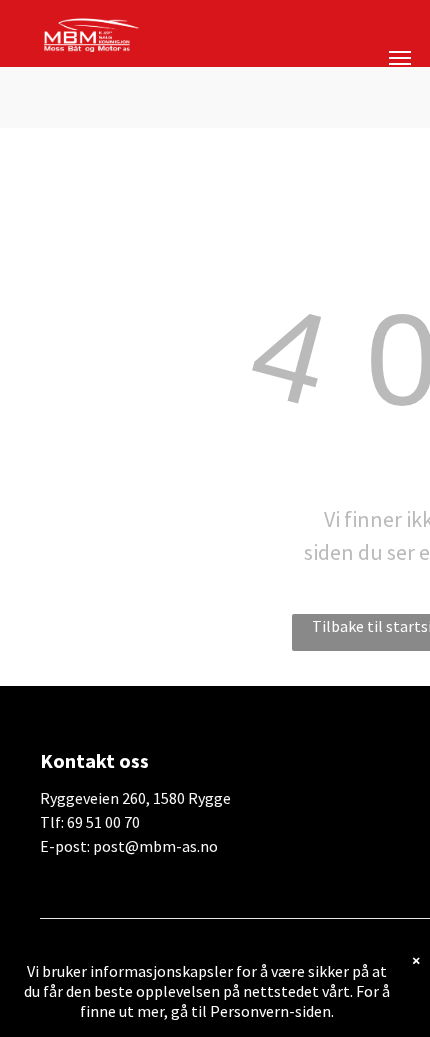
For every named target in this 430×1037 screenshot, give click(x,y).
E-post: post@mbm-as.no (129, 846)
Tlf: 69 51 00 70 (90, 822)
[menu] (400, 58)
